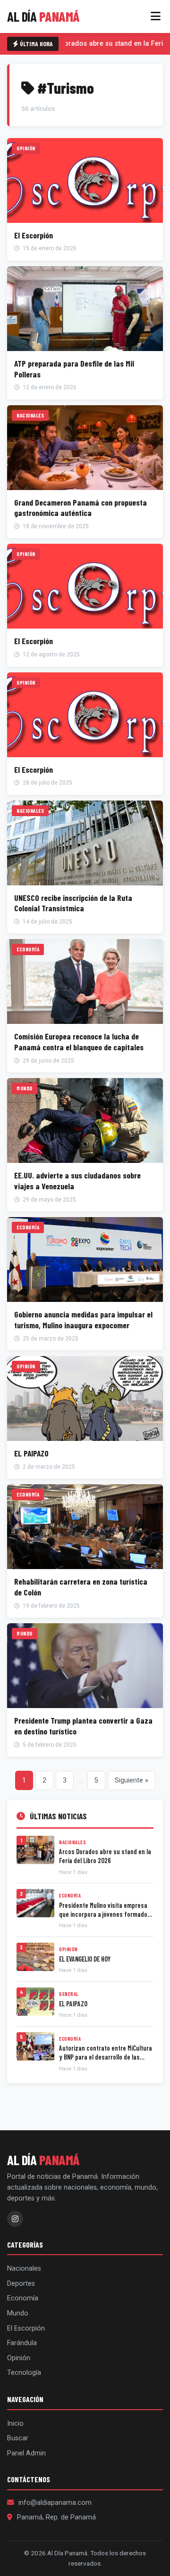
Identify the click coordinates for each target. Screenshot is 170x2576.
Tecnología (24, 2373)
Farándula (22, 2343)
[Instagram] (15, 2219)
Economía (23, 2298)
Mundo (18, 2313)
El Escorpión (26, 2328)
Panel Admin (26, 2453)
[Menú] (156, 16)
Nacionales (24, 2269)
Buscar (18, 2438)
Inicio (15, 2424)
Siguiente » (132, 1780)
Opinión (19, 2358)
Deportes (21, 2284)
